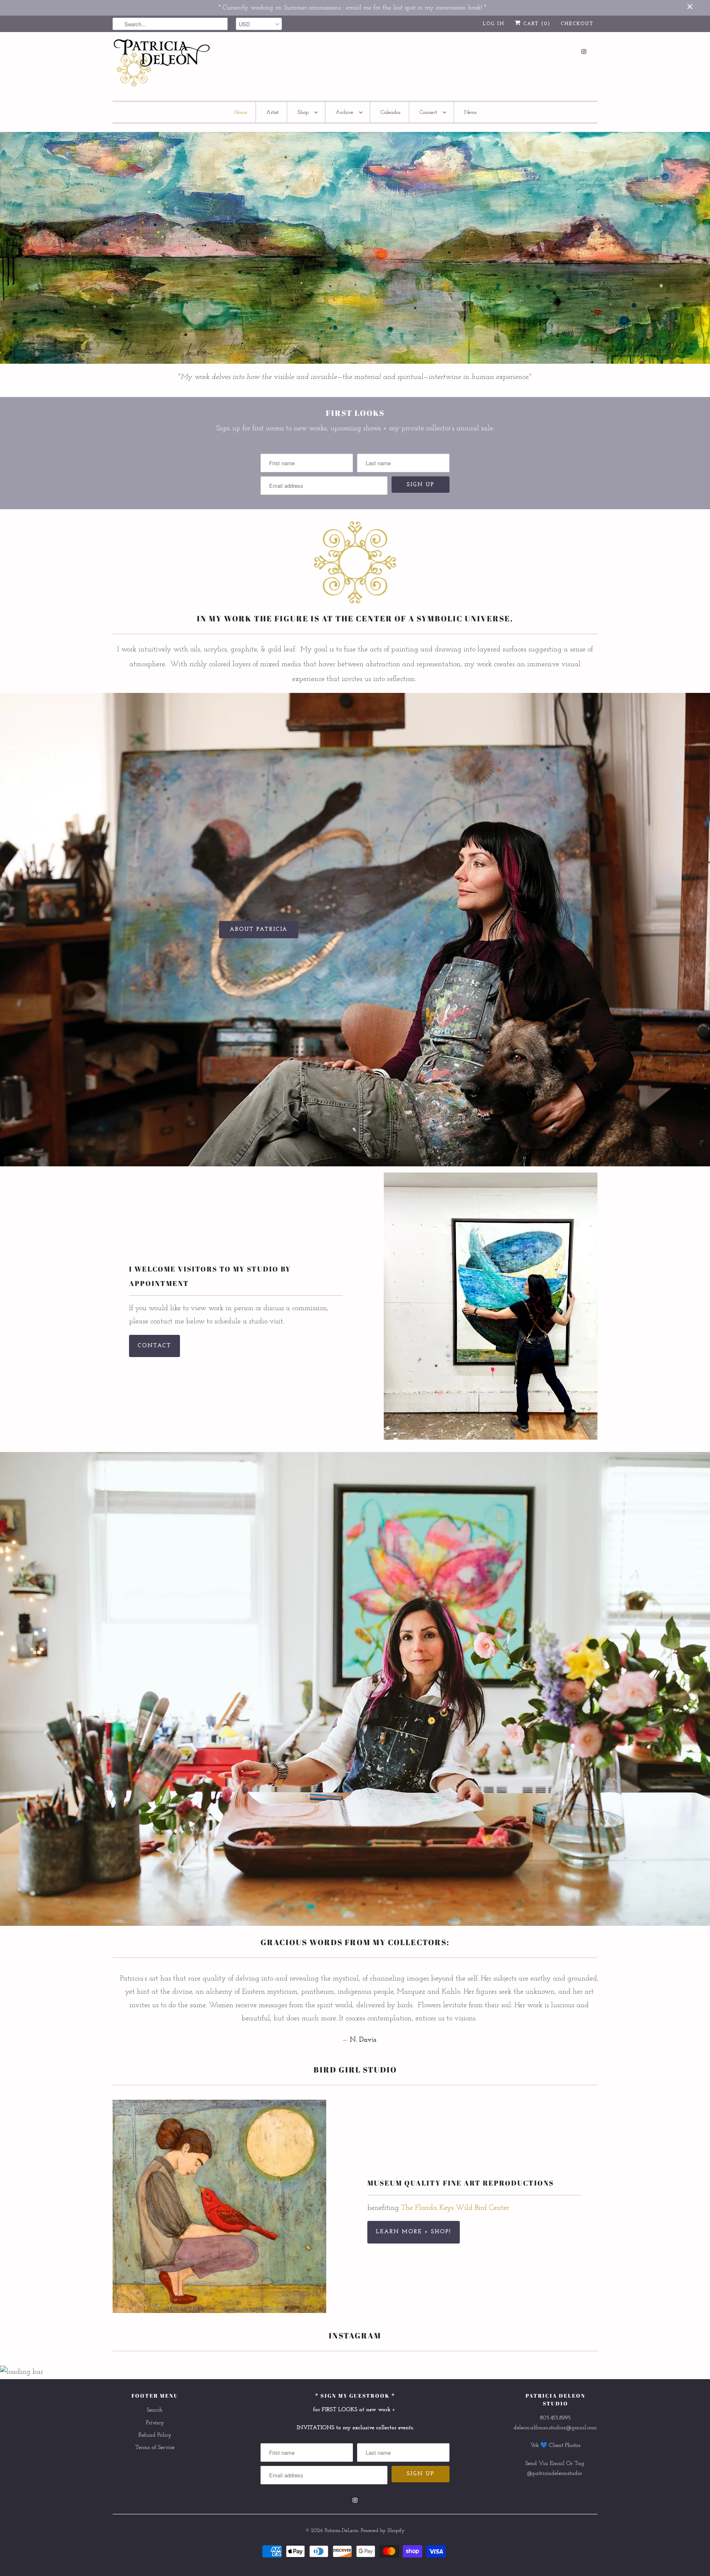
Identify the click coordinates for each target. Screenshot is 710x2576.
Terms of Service (155, 2448)
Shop (304, 112)
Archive (345, 112)
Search (155, 2410)
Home (241, 112)
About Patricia (259, 929)
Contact (154, 1346)
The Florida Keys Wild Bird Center (455, 2208)
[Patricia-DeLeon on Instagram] (584, 52)
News (470, 112)
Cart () (536, 24)
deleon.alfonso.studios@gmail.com (555, 2428)
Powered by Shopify (383, 2531)
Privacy (155, 2423)
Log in (494, 24)
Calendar (391, 112)
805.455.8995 (555, 2418)
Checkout (577, 24)
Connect (429, 112)
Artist (272, 112)
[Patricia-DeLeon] (162, 65)
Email (557, 2464)
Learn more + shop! (414, 2232)
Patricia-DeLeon (341, 2531)
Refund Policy (155, 2435)
